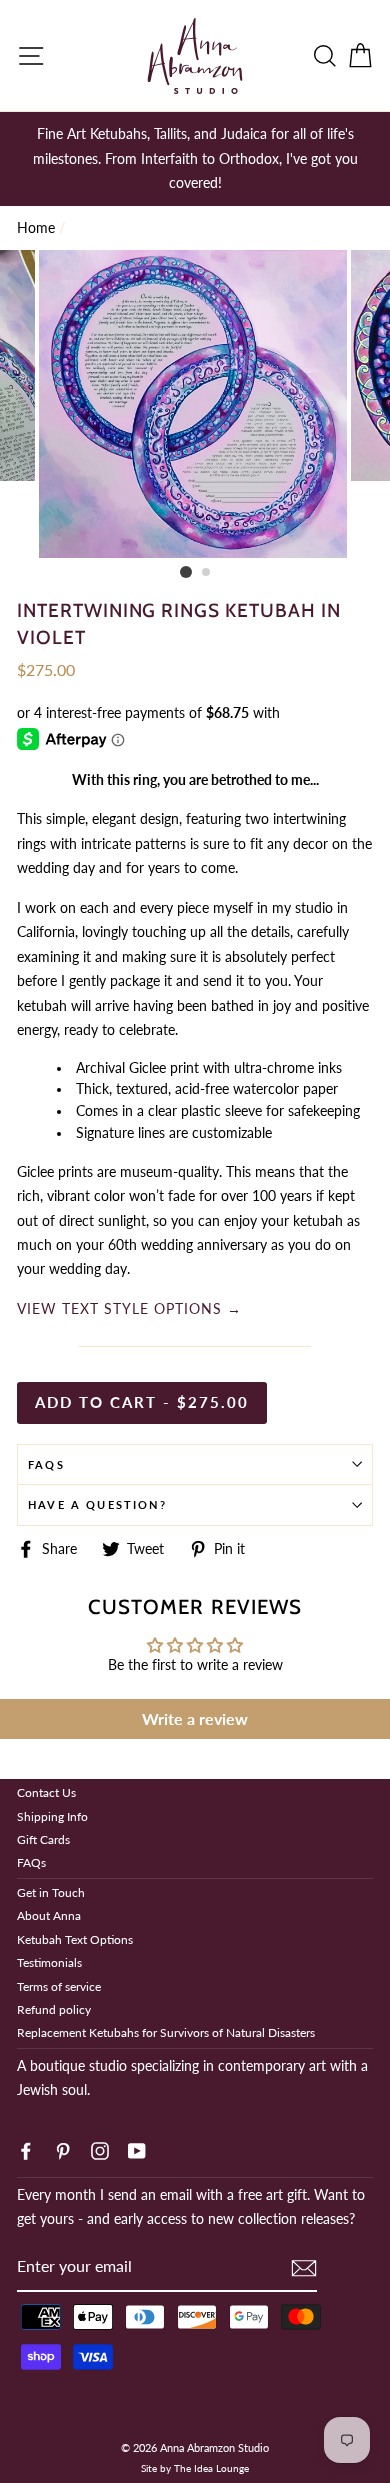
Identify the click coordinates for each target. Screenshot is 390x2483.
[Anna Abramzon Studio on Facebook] (26, 2149)
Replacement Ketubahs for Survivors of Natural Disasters (166, 2032)
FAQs (46, 1464)
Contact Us (46, 1792)
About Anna (49, 1915)
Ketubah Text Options (75, 1939)
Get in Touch (51, 1892)
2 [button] (207, 573)
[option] (195, 158)
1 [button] (186, 572)
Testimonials (49, 1962)
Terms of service (59, 1986)
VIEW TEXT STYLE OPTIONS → (129, 1309)
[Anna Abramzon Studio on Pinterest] (63, 2149)
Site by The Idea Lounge (195, 2468)
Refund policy (54, 2009)
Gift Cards (43, 1839)
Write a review (195, 1718)
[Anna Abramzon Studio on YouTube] (137, 2149)
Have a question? (97, 1504)
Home (36, 228)
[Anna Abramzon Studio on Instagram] (100, 2149)
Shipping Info (52, 1816)
